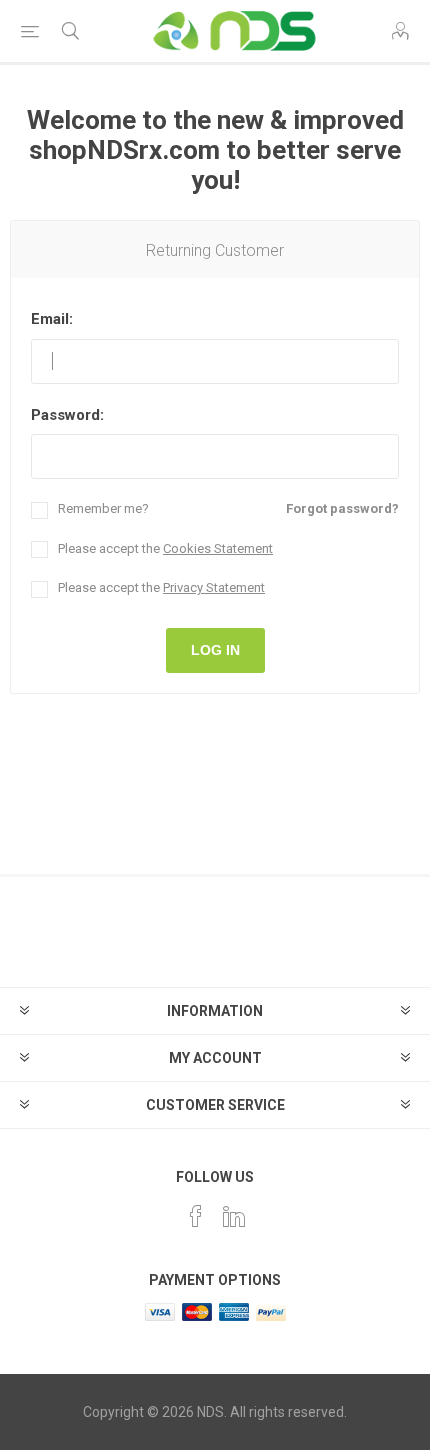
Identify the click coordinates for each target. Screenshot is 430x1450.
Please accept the (165, 548)
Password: (67, 415)
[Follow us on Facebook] (196, 1216)
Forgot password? (342, 508)
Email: (52, 319)
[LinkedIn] (234, 1216)
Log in (215, 650)
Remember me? (103, 508)
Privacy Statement (214, 587)
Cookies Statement (218, 548)
